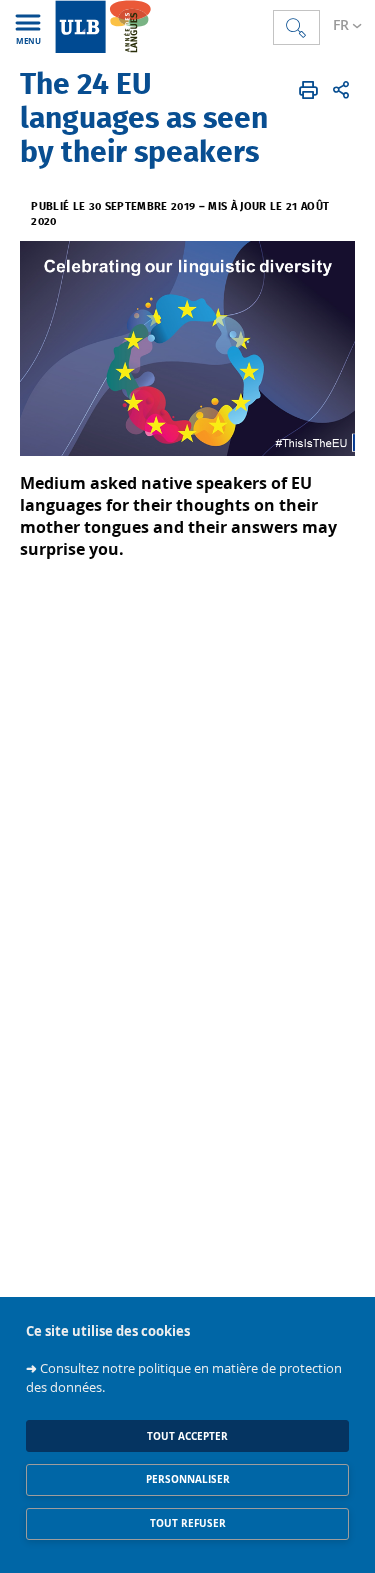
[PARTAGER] (341, 90)
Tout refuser (188, 1523)
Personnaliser (188, 1479)
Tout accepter (187, 1436)
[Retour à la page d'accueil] (163, 26)
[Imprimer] (308, 90)
